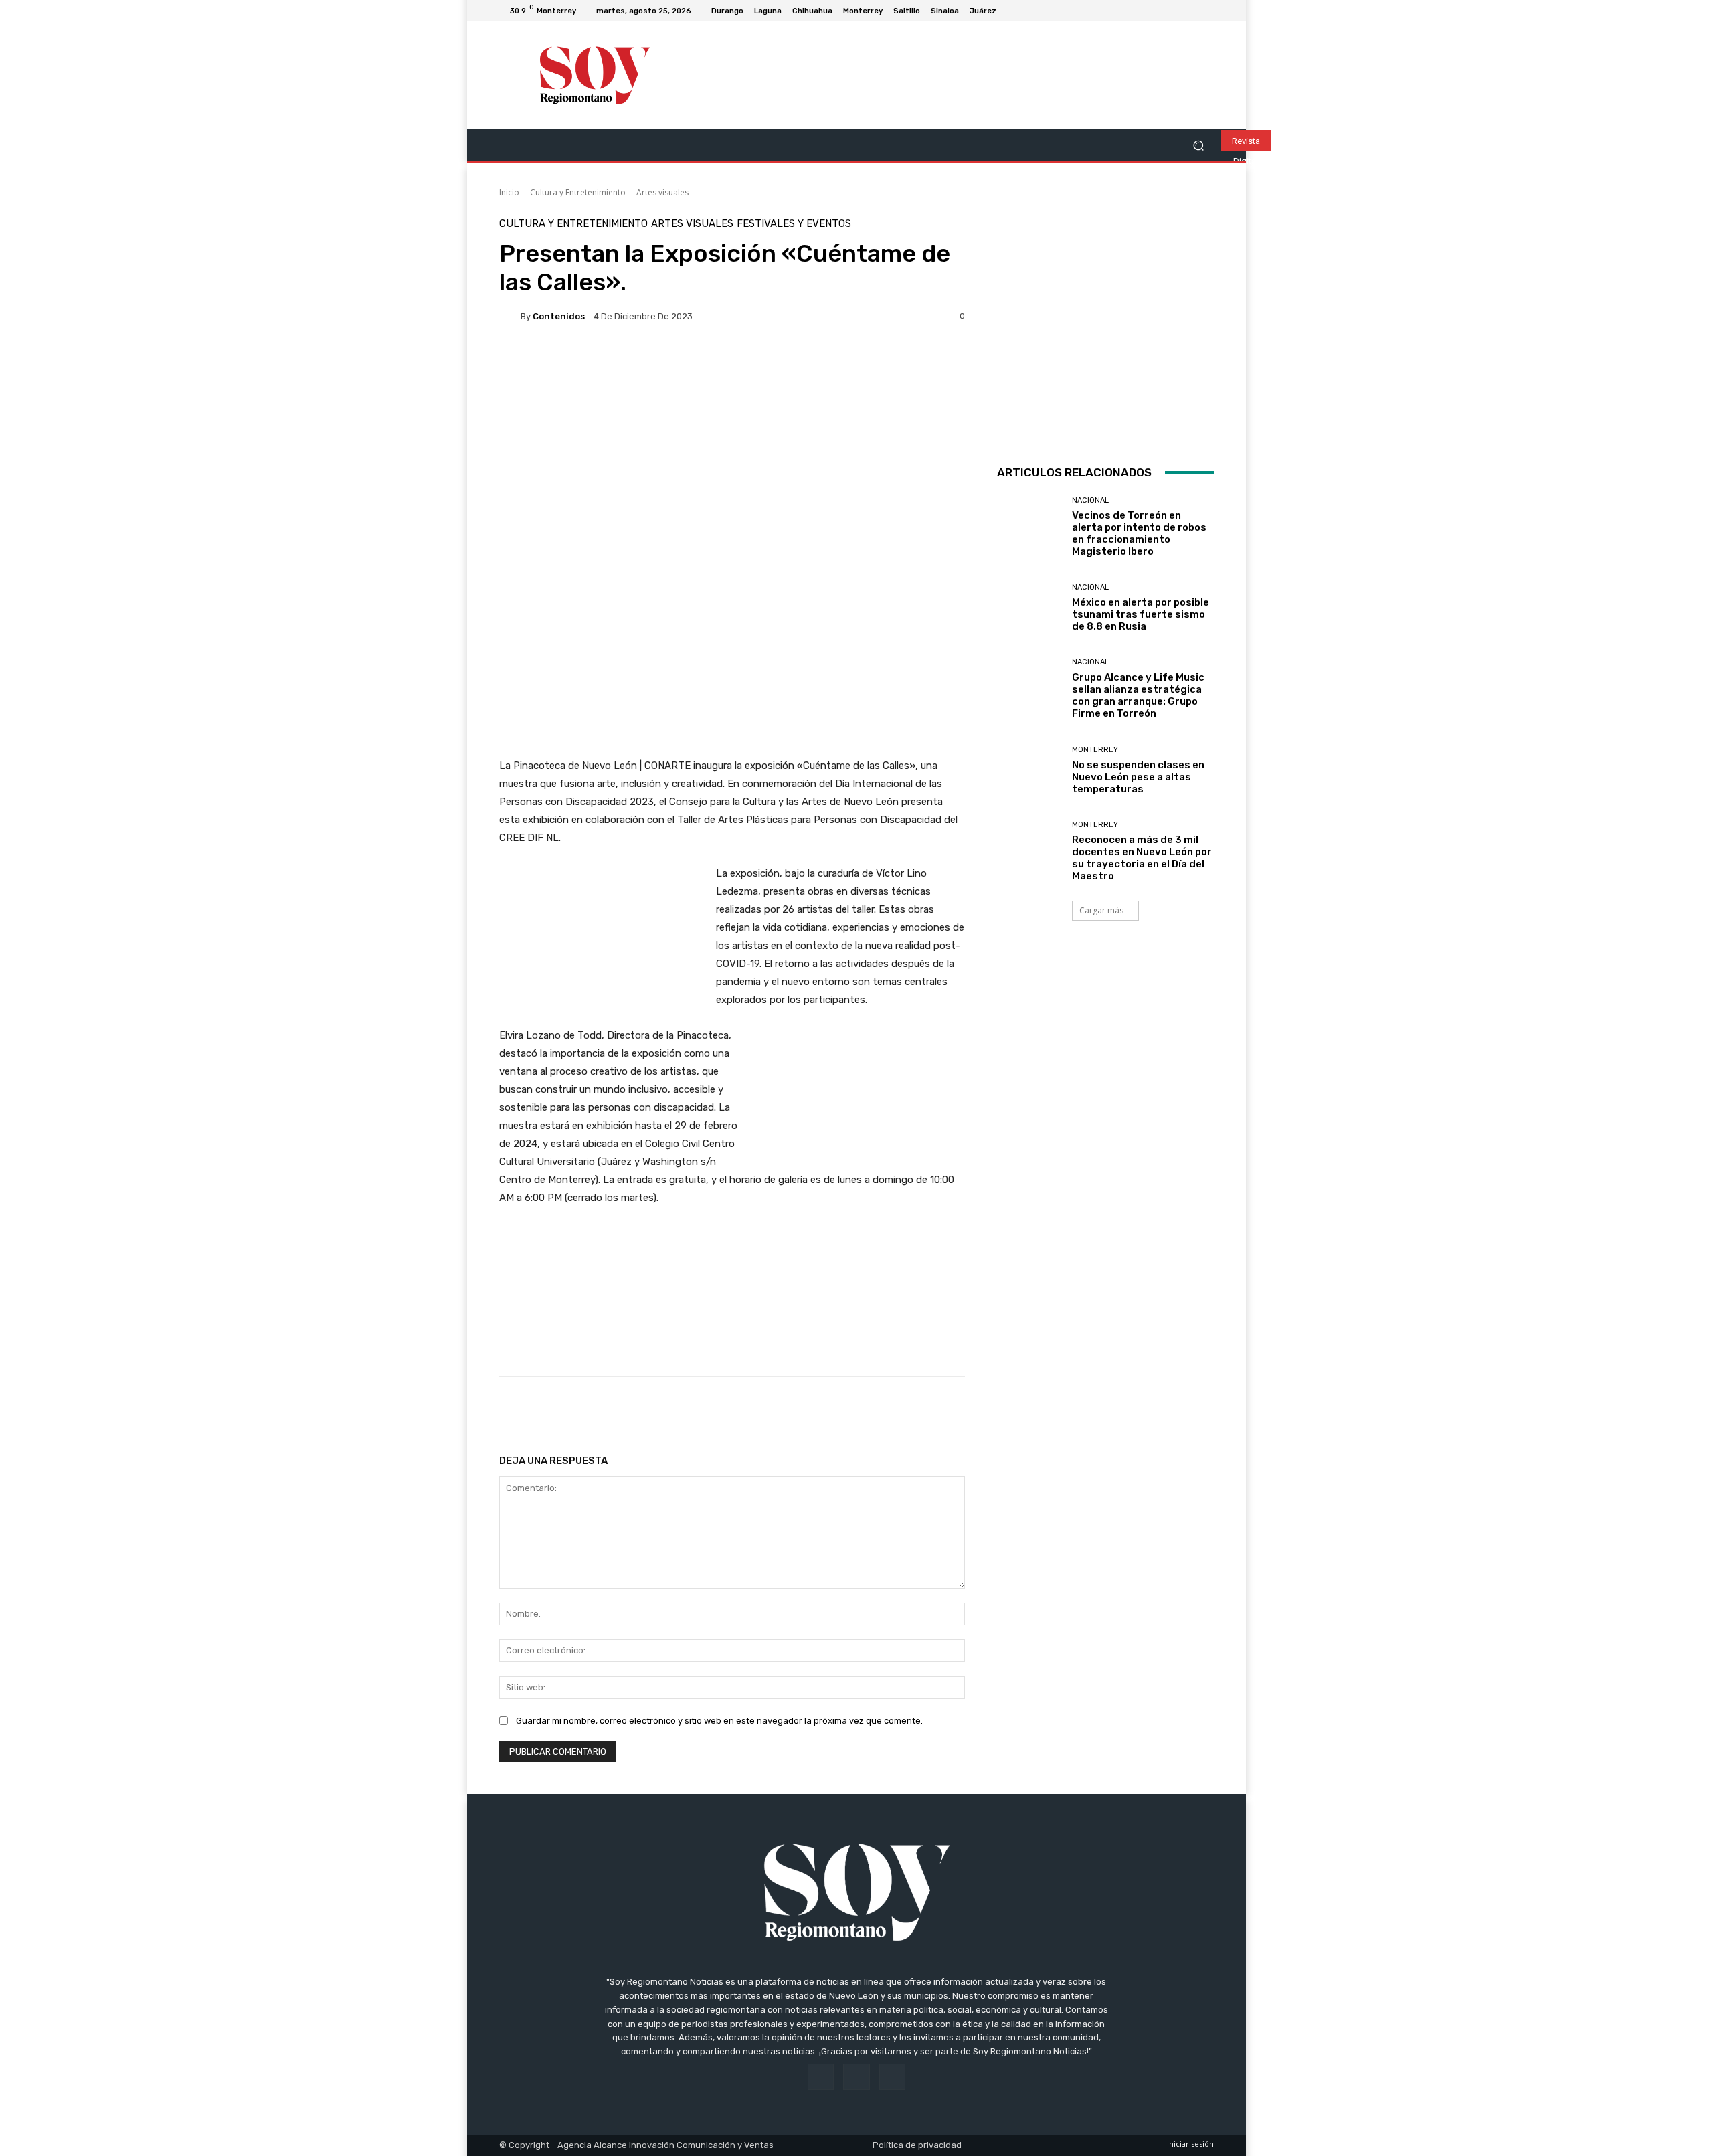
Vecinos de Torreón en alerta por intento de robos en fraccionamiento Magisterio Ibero (1139, 533)
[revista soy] (732, 382)
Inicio (509, 192)
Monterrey (1095, 750)
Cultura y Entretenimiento (578, 192)
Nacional (1090, 500)
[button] (1198, 146)
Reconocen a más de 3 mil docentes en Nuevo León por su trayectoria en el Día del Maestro (1142, 858)
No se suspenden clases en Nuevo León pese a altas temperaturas (1138, 777)
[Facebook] (1174, 11)
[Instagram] (1190, 11)
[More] (930, 1411)
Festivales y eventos (794, 224)
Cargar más (1101, 910)
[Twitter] (1206, 11)
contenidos (559, 316)
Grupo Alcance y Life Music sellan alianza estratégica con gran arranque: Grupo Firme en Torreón (1138, 695)
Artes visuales (662, 192)
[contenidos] (510, 316)
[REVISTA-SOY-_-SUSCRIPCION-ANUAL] (1105, 327)
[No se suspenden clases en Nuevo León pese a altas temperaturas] (1029, 771)
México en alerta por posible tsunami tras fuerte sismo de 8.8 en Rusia (1141, 614)
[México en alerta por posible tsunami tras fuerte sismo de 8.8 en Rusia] (1029, 608)
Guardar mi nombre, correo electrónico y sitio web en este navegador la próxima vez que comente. (719, 1721)
